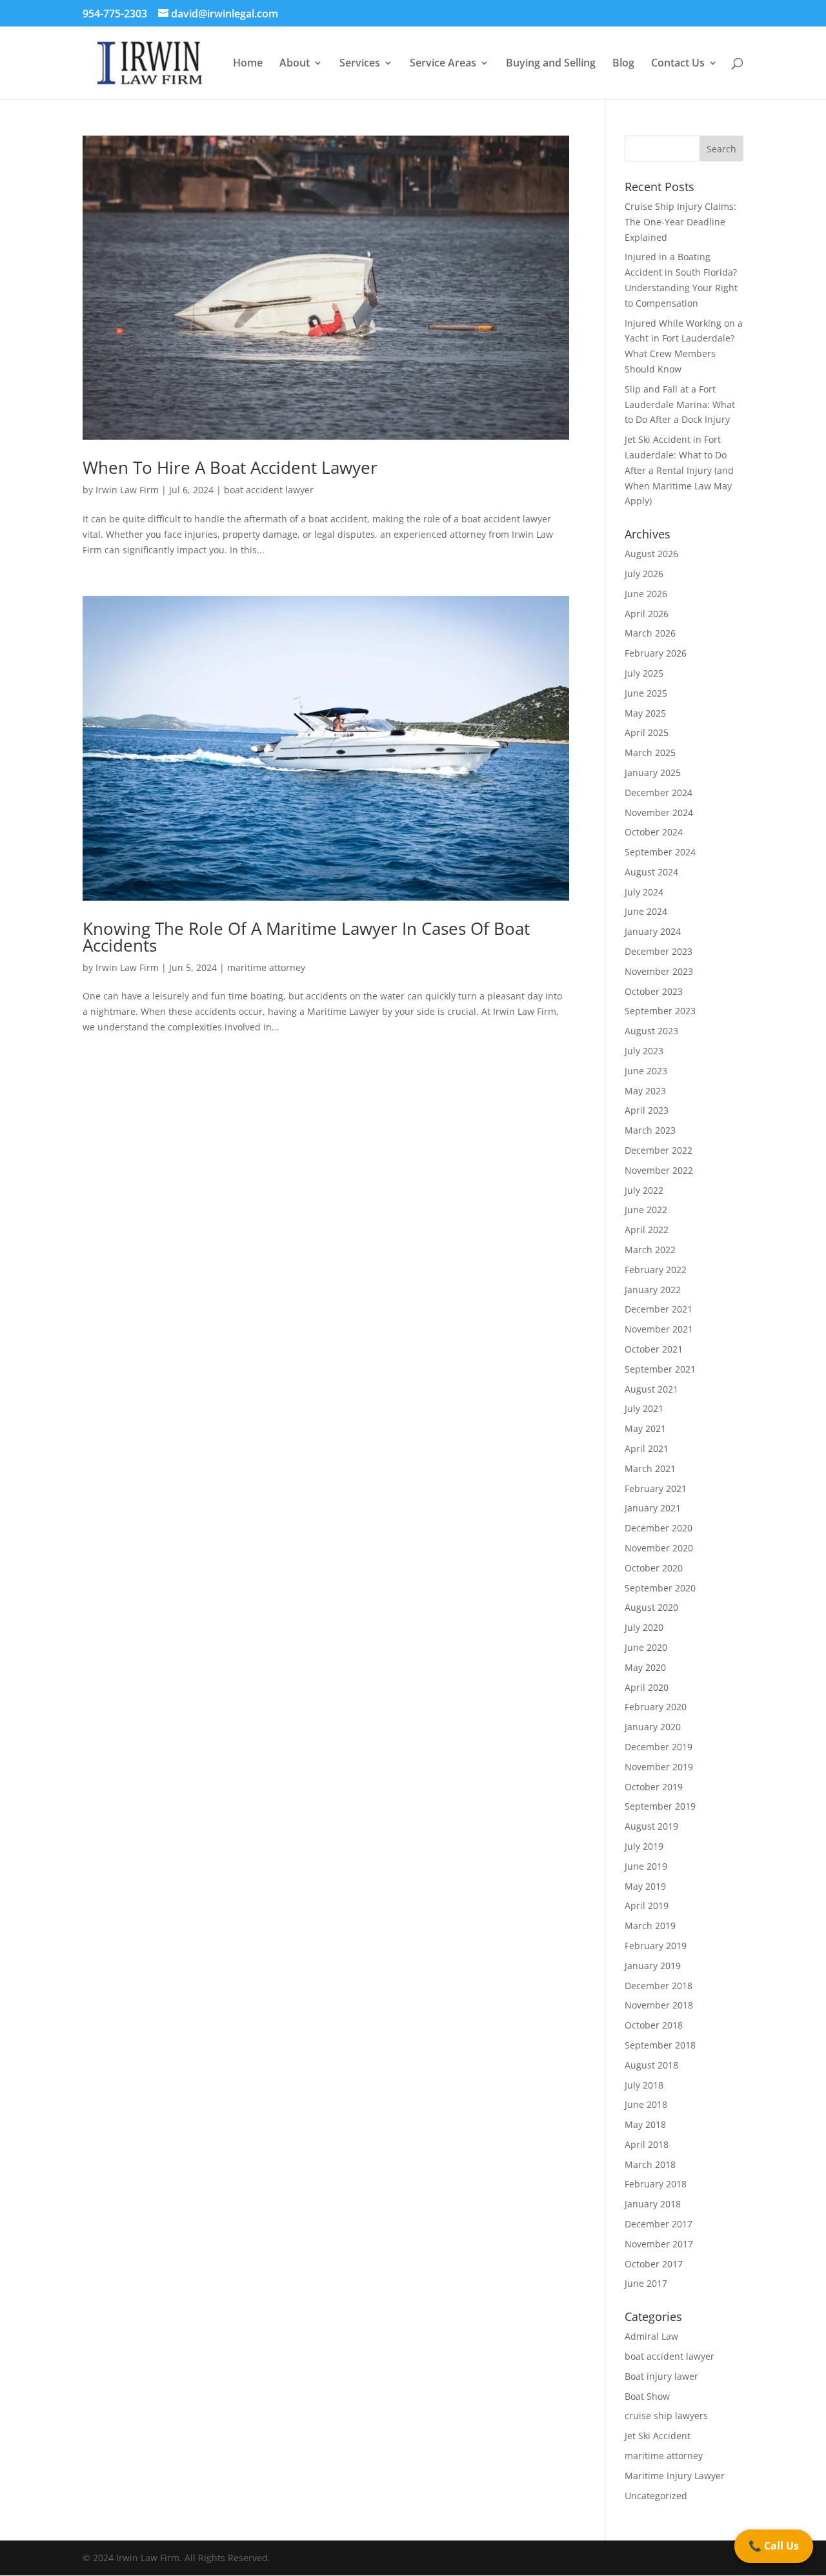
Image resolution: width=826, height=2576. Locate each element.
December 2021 (659, 1309)
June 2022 (646, 1210)
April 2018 (647, 2144)
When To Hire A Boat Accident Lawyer (230, 467)
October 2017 (654, 2264)
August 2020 (651, 1607)
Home (248, 64)
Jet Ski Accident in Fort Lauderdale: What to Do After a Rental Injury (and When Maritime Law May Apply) (679, 470)
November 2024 (659, 813)
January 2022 (653, 1290)
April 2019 (647, 1906)
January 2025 (653, 772)
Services (360, 64)
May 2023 (645, 1091)
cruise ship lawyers (666, 2416)
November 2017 (659, 2244)
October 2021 (654, 1349)
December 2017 (659, 2224)
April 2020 (647, 1687)
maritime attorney (266, 967)
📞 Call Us (774, 2546)
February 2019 (656, 1946)
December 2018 (659, 1986)
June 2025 (646, 693)
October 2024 (654, 832)
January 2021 (653, 1508)
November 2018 (659, 2005)
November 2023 (659, 971)
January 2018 (653, 2204)
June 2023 (646, 1071)
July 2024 (644, 892)
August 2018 (651, 2065)
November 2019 (659, 1767)
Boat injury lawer (661, 2376)
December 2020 (659, 1528)
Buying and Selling (551, 64)
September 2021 (660, 1369)
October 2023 (654, 991)
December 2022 (659, 1150)
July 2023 (644, 1051)
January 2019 (653, 1966)
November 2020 (659, 1548)
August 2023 (651, 1031)
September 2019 (660, 1806)
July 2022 (644, 1190)
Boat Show (647, 2396)
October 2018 (654, 2025)
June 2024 (646, 911)
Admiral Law (651, 2336)
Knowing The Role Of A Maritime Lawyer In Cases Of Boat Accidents (306, 937)
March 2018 (650, 2164)
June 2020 (646, 1647)
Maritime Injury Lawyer (675, 2476)
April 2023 (647, 1110)
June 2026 (646, 594)
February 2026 (656, 653)
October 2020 (654, 1568)
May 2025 (645, 713)
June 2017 (646, 2283)
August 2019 (651, 1826)
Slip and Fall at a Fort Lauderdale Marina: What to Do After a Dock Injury (680, 404)
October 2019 (654, 1787)
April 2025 (647, 732)
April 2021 (647, 1448)
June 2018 (646, 2104)
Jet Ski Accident (658, 2436)
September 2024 (660, 852)
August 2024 (651, 872)
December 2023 (659, 951)
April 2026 (647, 614)
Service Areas (443, 64)
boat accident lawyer (269, 490)
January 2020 (653, 1727)
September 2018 (660, 2045)
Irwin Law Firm (127, 490)
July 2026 (644, 574)
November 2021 (659, 1329)
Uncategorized (656, 2496)
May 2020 (645, 1667)
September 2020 (660, 1588)
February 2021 (656, 1488)
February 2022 (656, 1270)
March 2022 (650, 1250)
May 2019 (645, 1886)
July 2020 (644, 1627)
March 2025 (650, 752)
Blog (623, 64)
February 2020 (656, 1707)
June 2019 (646, 1866)
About (295, 64)
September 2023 (660, 1011)
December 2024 (659, 792)
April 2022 (647, 1230)
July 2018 (644, 2085)
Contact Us (678, 64)
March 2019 (650, 1926)
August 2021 (651, 1389)
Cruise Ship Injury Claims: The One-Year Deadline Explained (680, 222)
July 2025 (644, 673)
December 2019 (659, 1747)
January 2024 (653, 931)
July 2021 (644, 1408)
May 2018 (645, 2124)
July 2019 (644, 1846)
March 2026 (650, 633)
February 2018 (656, 2184)
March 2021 (650, 1468)
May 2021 (645, 1428)
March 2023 (650, 1130)
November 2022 (659, 1170)
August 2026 (651, 554)
